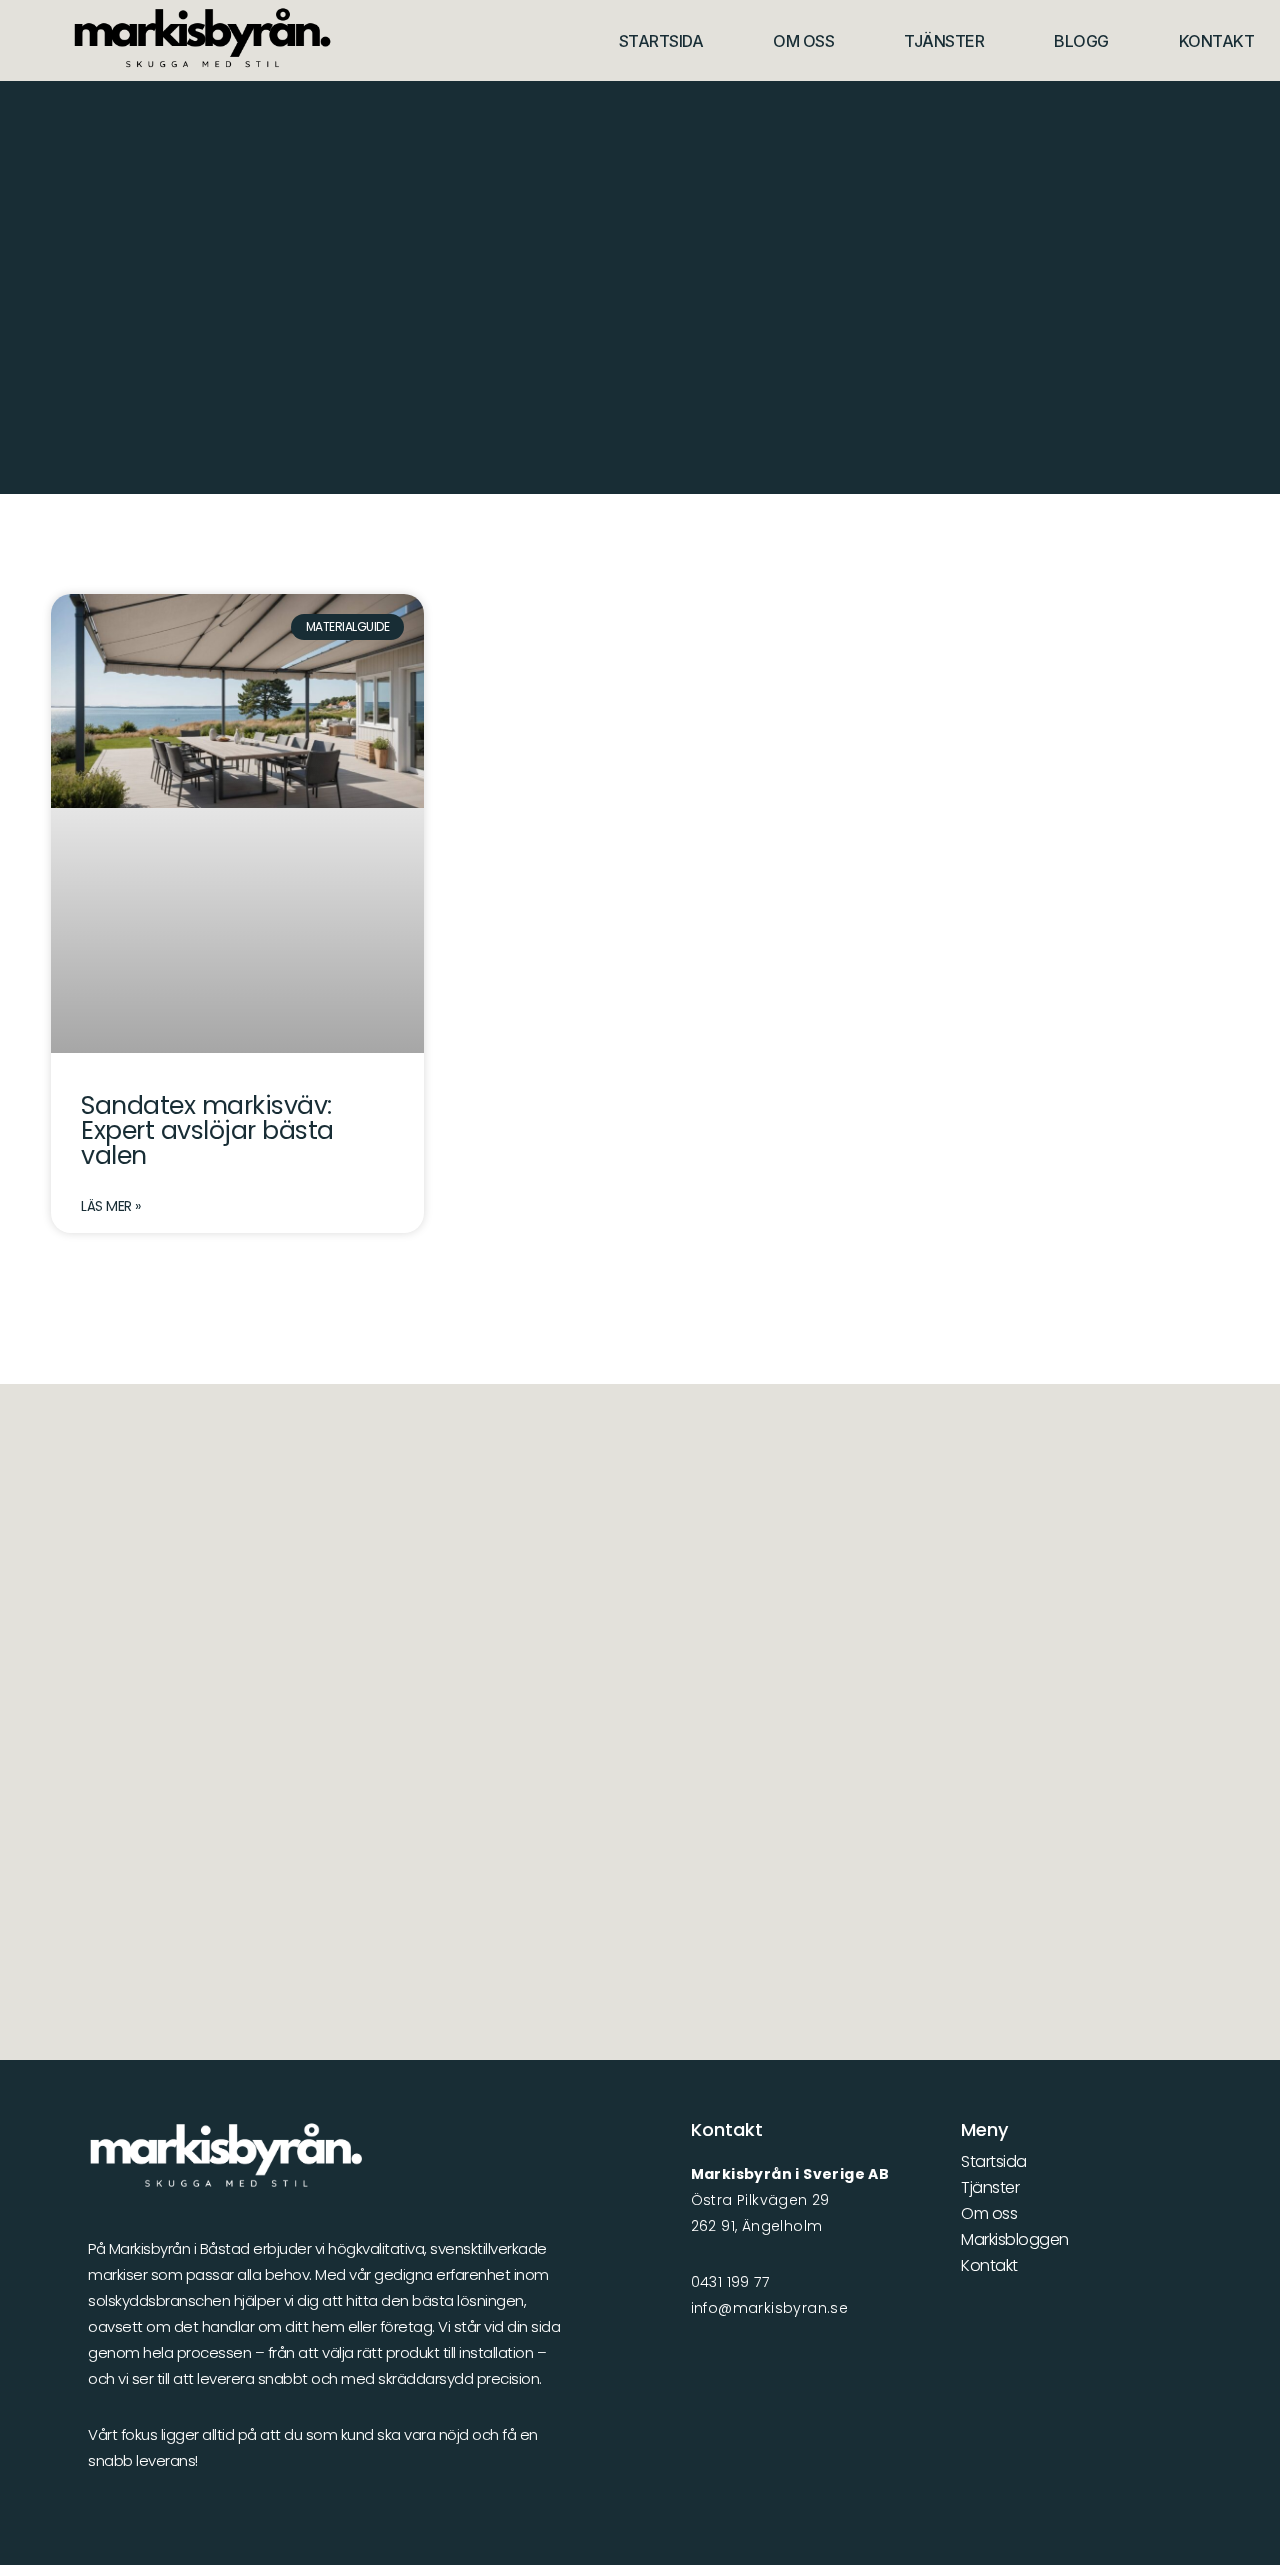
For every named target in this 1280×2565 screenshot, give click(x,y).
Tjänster (944, 41)
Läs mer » (111, 1206)
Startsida (661, 41)
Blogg (1081, 41)
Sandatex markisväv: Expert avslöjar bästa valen (207, 1130)
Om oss (803, 41)
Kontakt (1217, 41)
